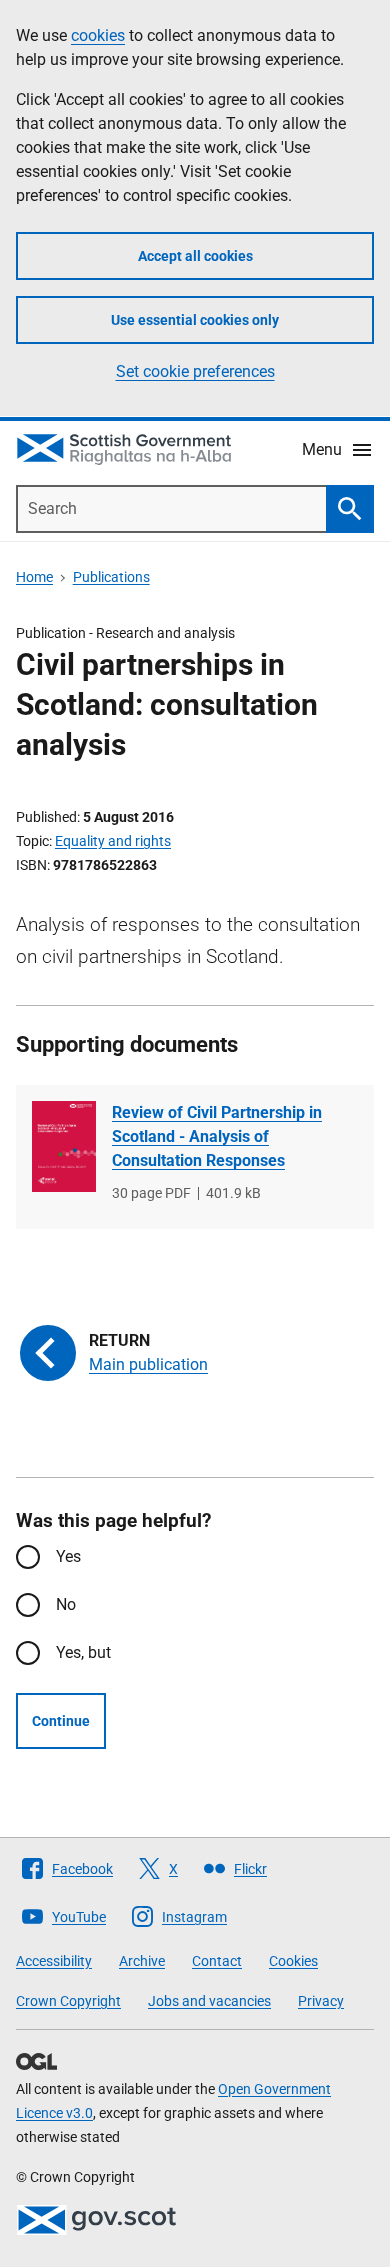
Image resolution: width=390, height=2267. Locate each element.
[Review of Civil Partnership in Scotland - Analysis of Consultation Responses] (64, 1146)
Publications (111, 577)
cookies (98, 35)
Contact (217, 1961)
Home (34, 577)
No (66, 1604)
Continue (61, 1721)
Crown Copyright (68, 2001)
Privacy (321, 2001)
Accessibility (54, 1961)
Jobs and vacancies (209, 2001)
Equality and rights (113, 841)
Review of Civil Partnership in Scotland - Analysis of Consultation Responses (217, 1136)
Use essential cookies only (195, 320)
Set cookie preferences (195, 371)
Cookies (293, 1961)
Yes (68, 1556)
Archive (142, 1961)
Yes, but (83, 1652)
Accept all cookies (195, 256)
